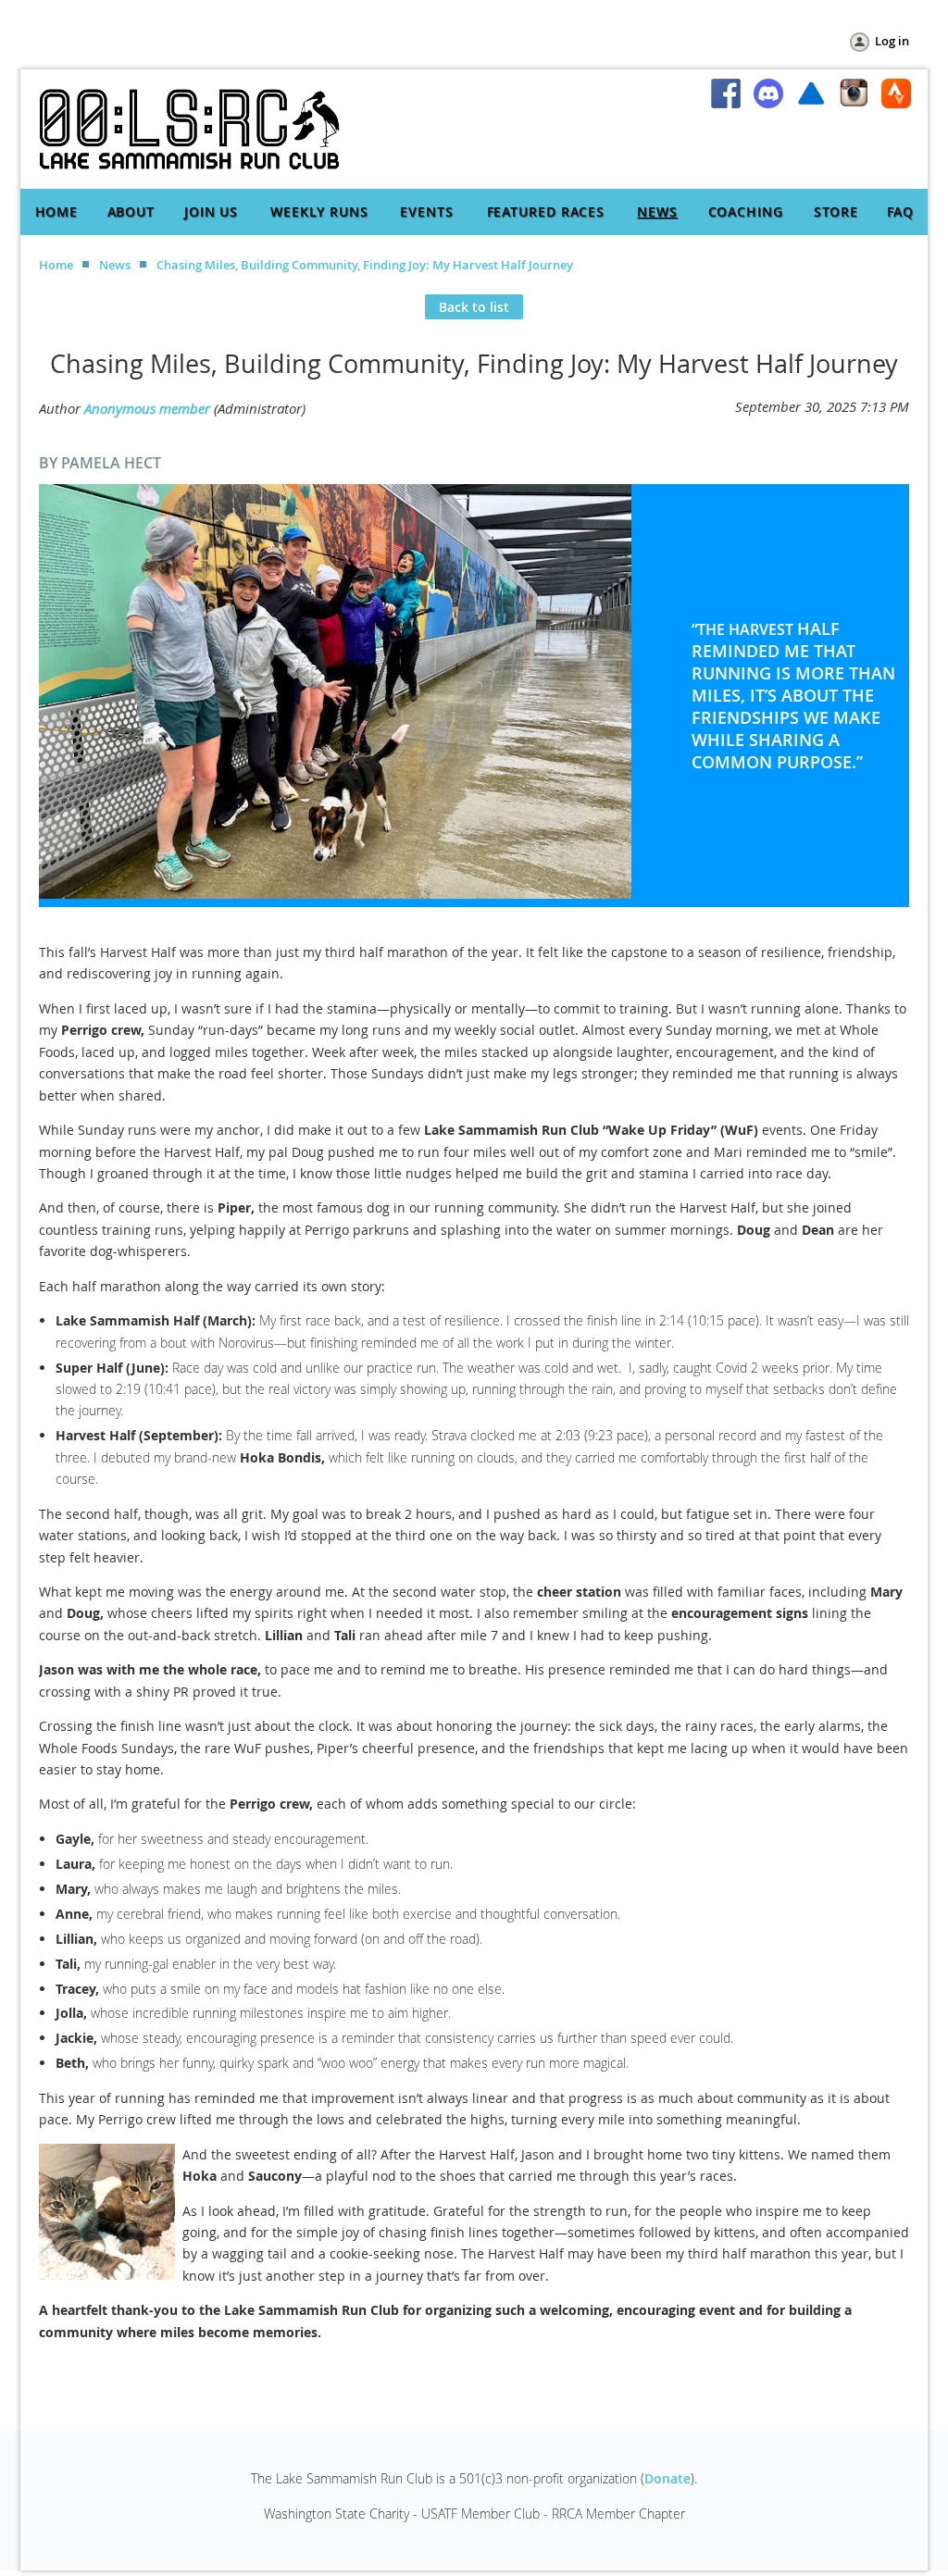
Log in (892, 41)
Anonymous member (147, 408)
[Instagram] (854, 93)
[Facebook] (726, 93)
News (115, 265)
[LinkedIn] (768, 93)
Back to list (474, 307)
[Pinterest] (896, 93)
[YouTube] (811, 93)
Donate (667, 2478)
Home (56, 265)
